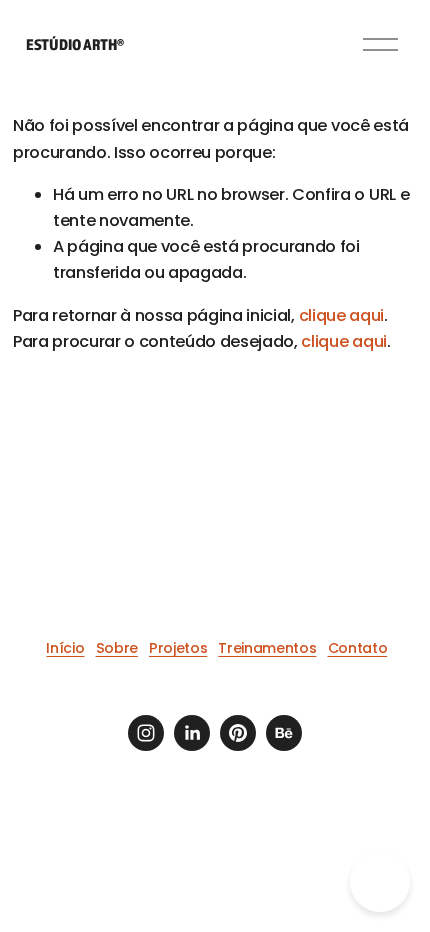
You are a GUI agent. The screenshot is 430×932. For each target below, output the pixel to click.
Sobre (117, 648)
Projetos (178, 648)
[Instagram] (146, 733)
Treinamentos (267, 648)
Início (65, 648)
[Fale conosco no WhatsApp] (380, 882)
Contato (358, 648)
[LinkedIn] (192, 733)
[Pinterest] (238, 733)
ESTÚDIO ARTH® (75, 44)
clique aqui (341, 315)
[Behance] (284, 733)
